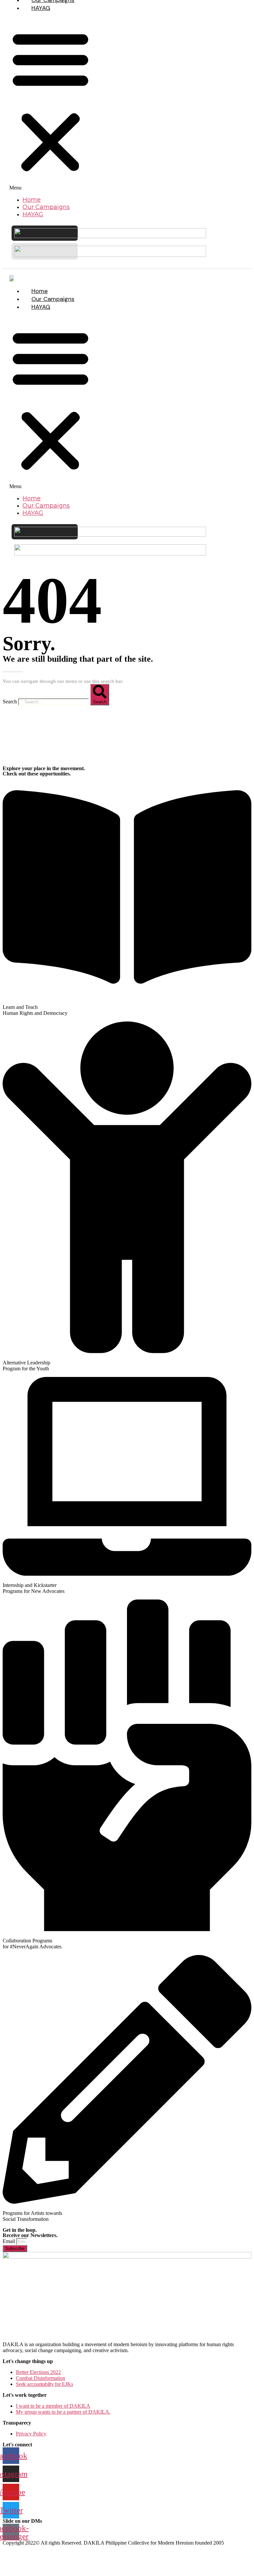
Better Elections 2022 (38, 2372)
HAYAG (41, 8)
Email (9, 2241)
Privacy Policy (31, 2434)
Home (32, 200)
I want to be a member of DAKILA (53, 2406)
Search (10, 702)
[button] (50, 104)
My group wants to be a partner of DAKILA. (63, 2412)
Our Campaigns (46, 207)
